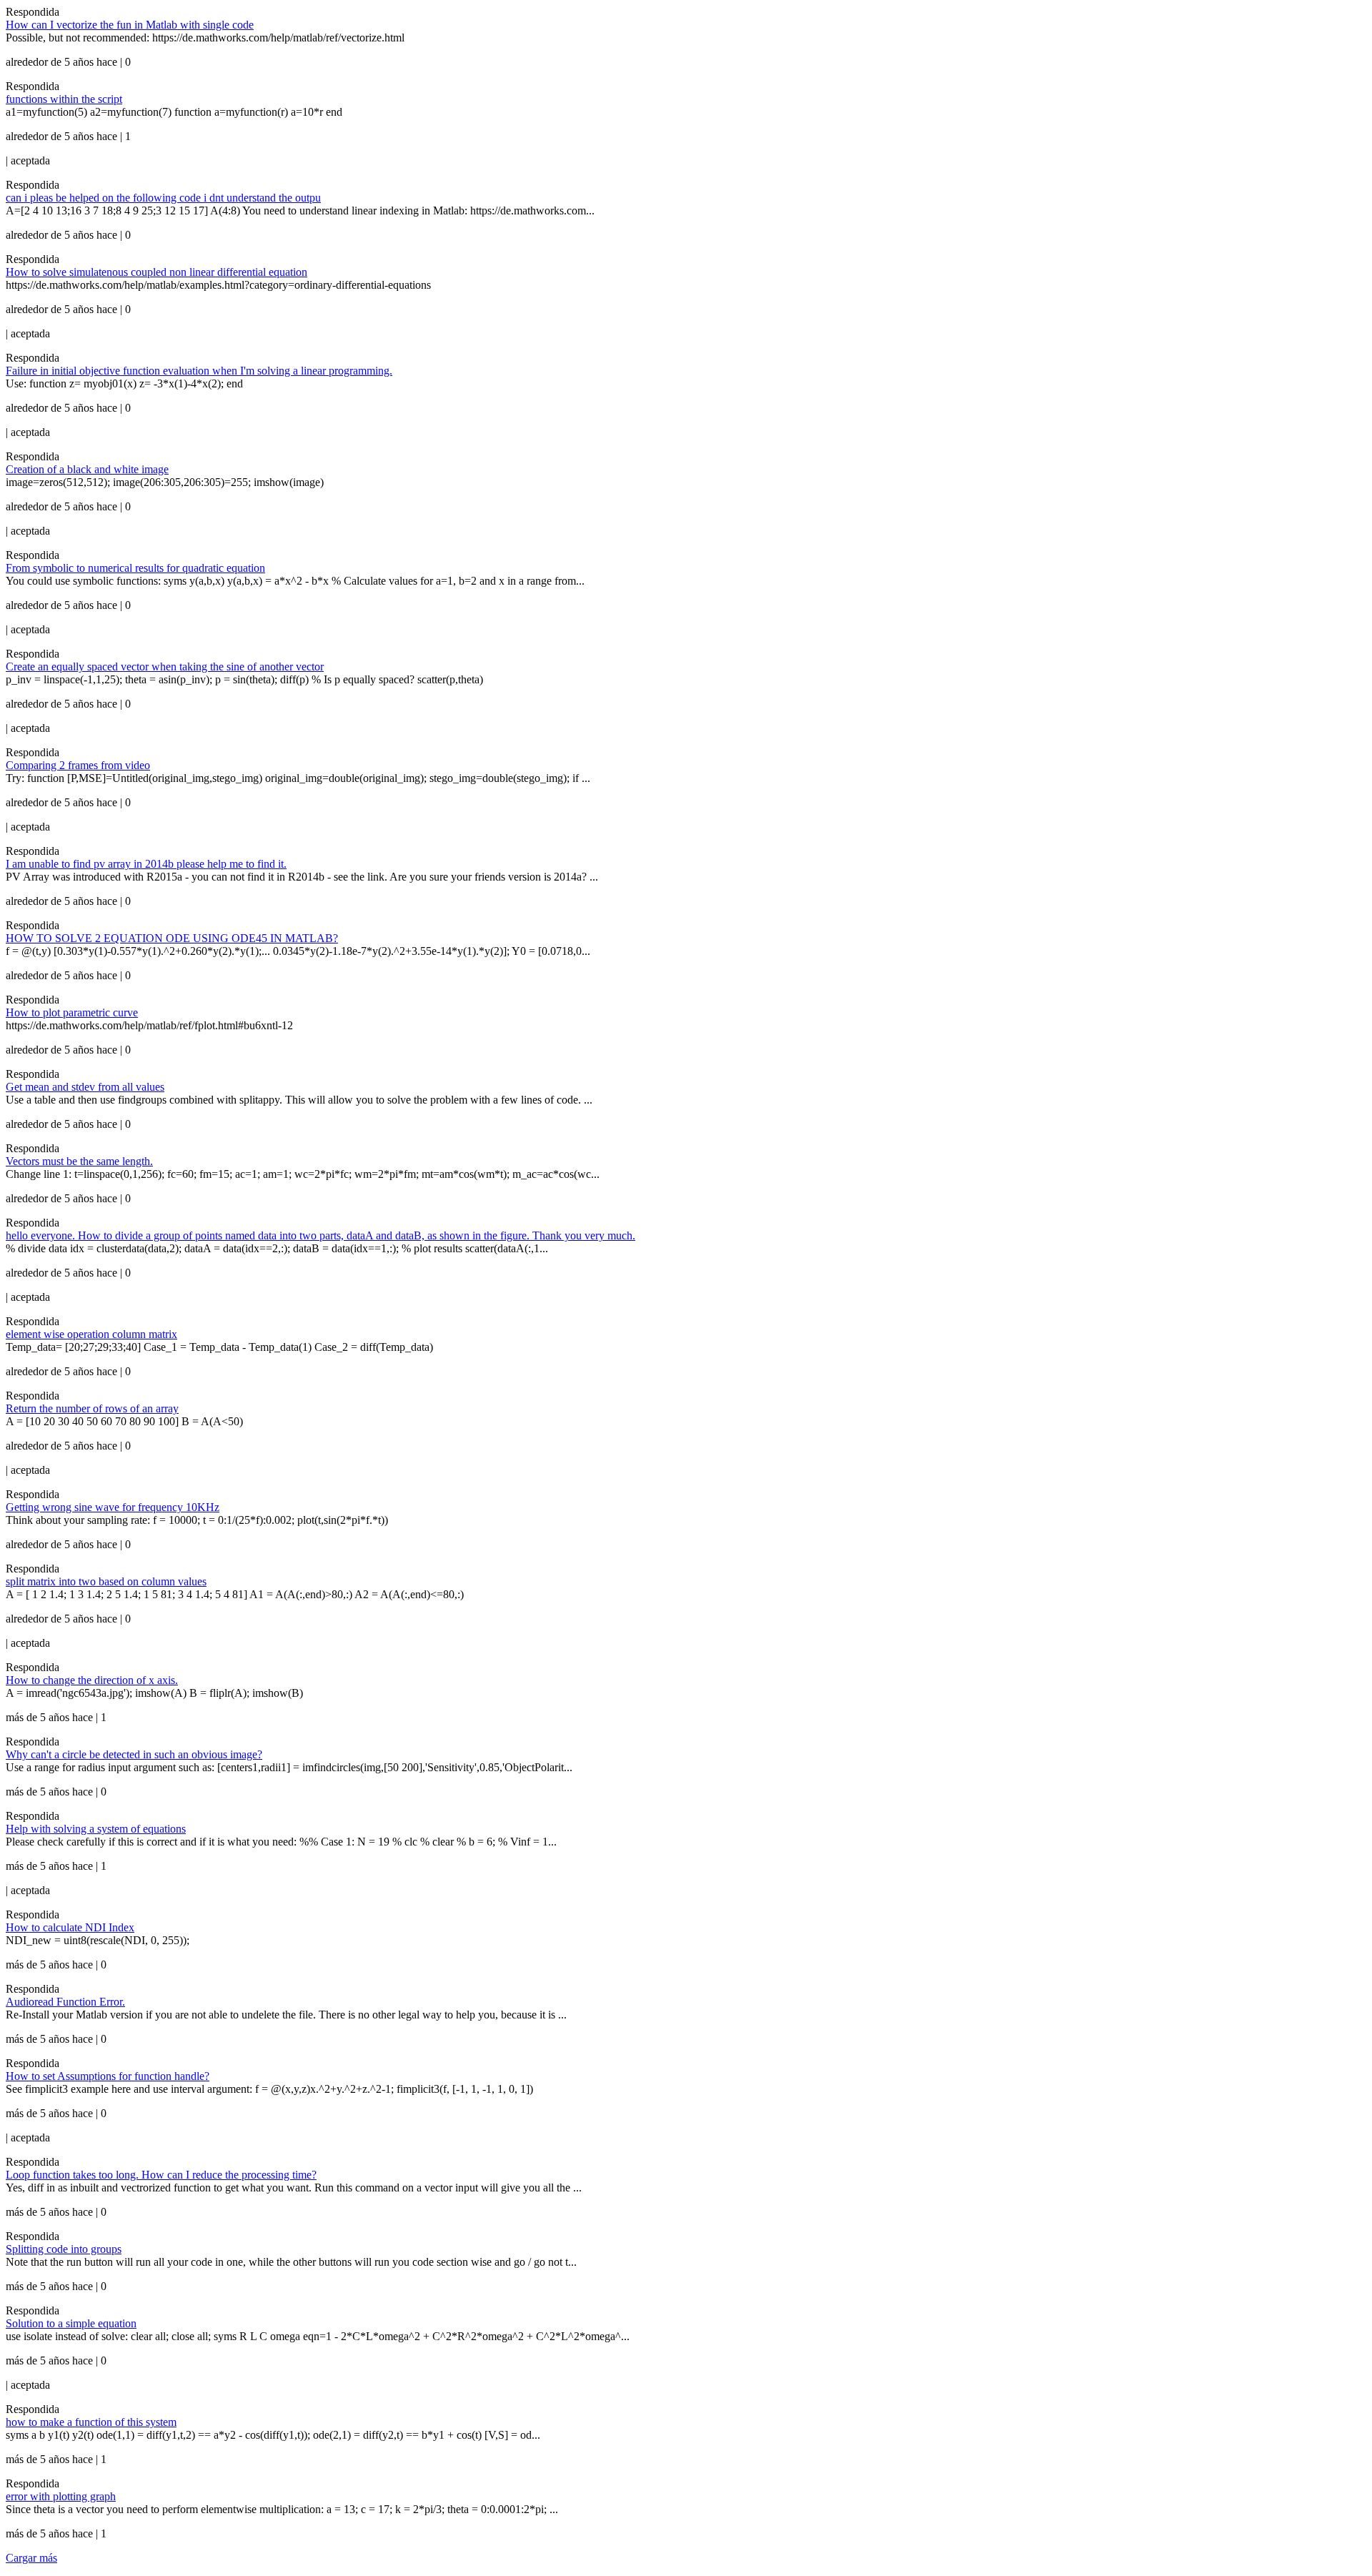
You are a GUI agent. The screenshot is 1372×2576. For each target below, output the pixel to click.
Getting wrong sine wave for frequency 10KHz (113, 1507)
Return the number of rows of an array (92, 1408)
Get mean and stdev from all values (85, 1087)
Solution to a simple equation (71, 2323)
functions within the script (64, 99)
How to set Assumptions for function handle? (108, 2076)
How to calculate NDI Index (70, 1927)
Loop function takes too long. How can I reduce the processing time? (161, 2175)
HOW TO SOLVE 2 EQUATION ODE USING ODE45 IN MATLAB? (172, 938)
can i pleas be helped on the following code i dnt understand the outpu (163, 198)
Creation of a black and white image (87, 469)
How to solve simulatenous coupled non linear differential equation (156, 272)
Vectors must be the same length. (79, 1161)
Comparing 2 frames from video (78, 765)
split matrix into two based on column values (106, 1581)
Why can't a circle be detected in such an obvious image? (134, 1754)
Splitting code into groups (64, 2249)
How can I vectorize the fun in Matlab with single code (130, 25)
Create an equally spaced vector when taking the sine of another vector (165, 667)
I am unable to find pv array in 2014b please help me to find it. (146, 864)
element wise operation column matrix (91, 1334)
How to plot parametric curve (72, 1012)
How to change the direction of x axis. (92, 1680)
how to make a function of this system (91, 2422)
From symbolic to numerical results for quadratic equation (135, 568)
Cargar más (31, 2558)
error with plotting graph (61, 2496)
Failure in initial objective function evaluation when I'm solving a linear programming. (199, 371)
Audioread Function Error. (65, 2002)
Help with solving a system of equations (96, 1829)
